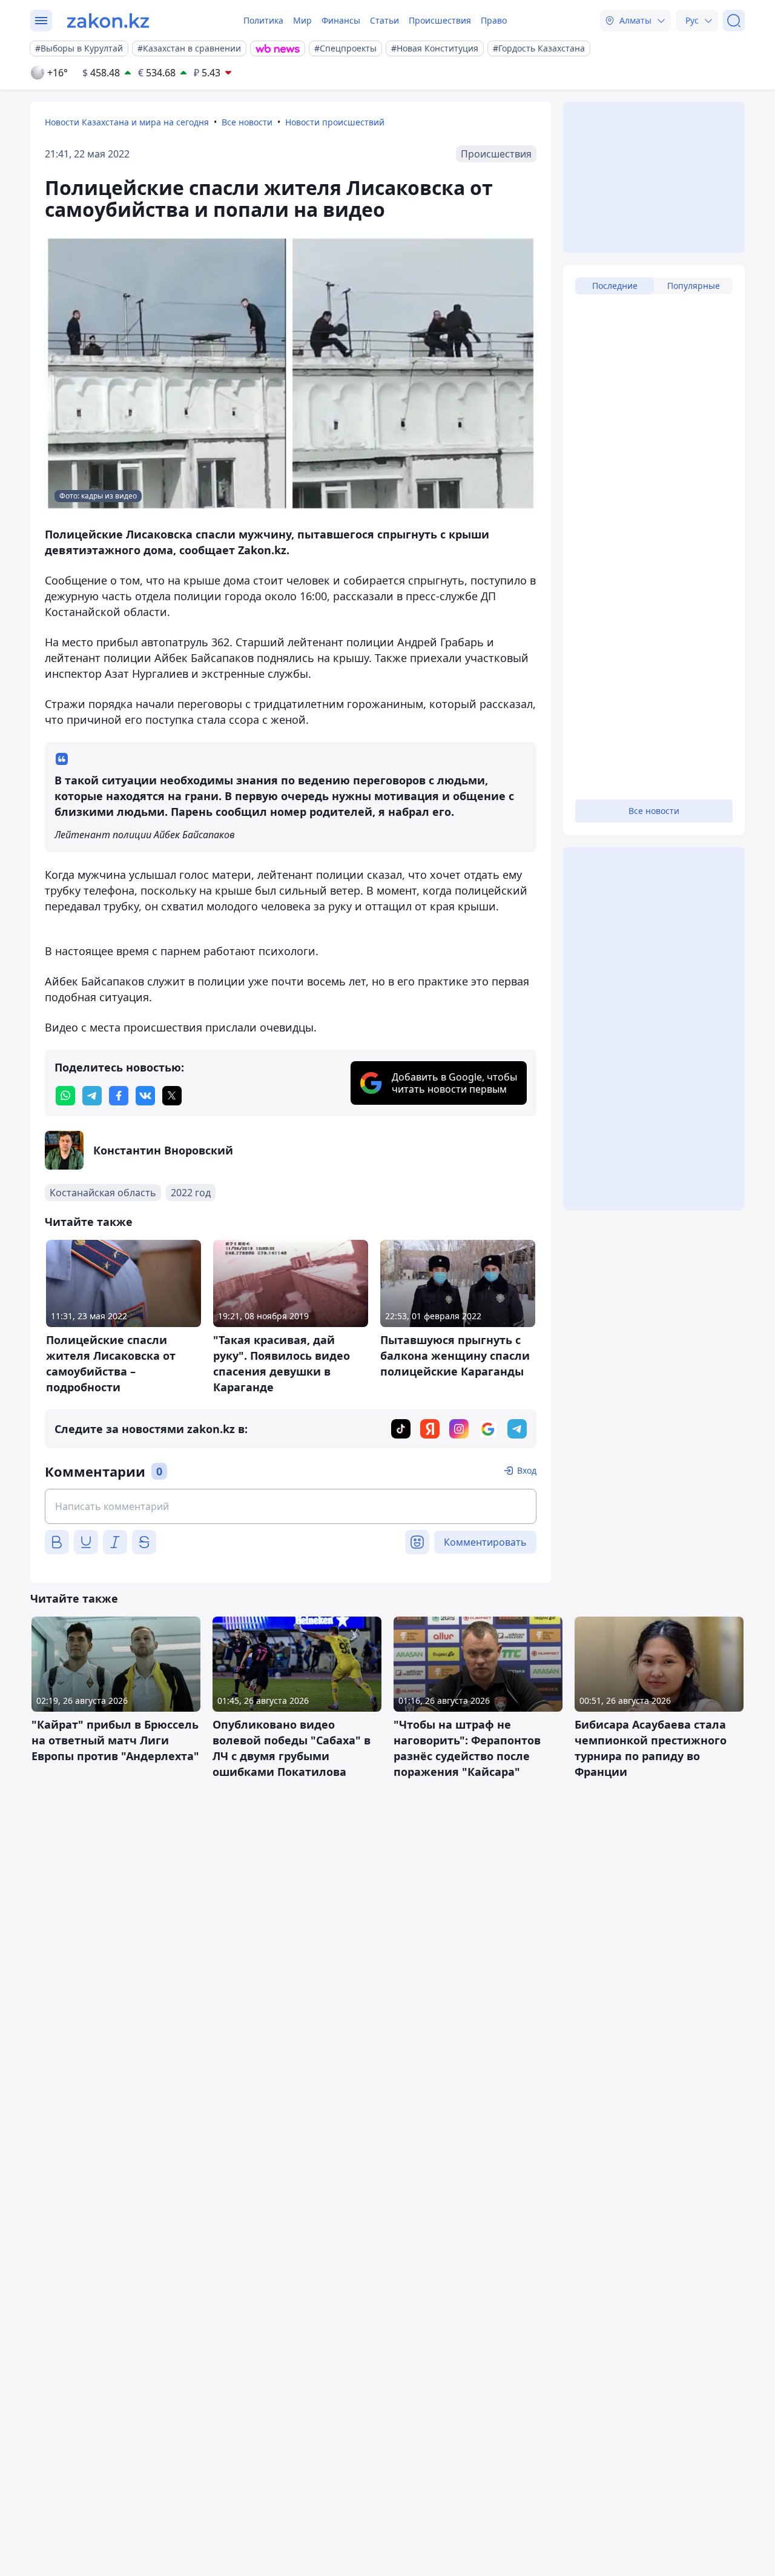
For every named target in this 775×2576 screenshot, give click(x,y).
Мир (302, 20)
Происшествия (440, 20)
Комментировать (485, 1542)
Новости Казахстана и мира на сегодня (127, 122)
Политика (263, 20)
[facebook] (119, 1096)
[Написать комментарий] (291, 1506)
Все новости (247, 122)
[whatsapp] (65, 1096)
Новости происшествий (335, 122)
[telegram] (92, 1096)
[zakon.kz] (108, 21)
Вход (527, 1470)
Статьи (384, 20)
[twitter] (172, 1096)
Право (494, 20)
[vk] (145, 1096)
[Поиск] (734, 21)
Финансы (341, 20)
